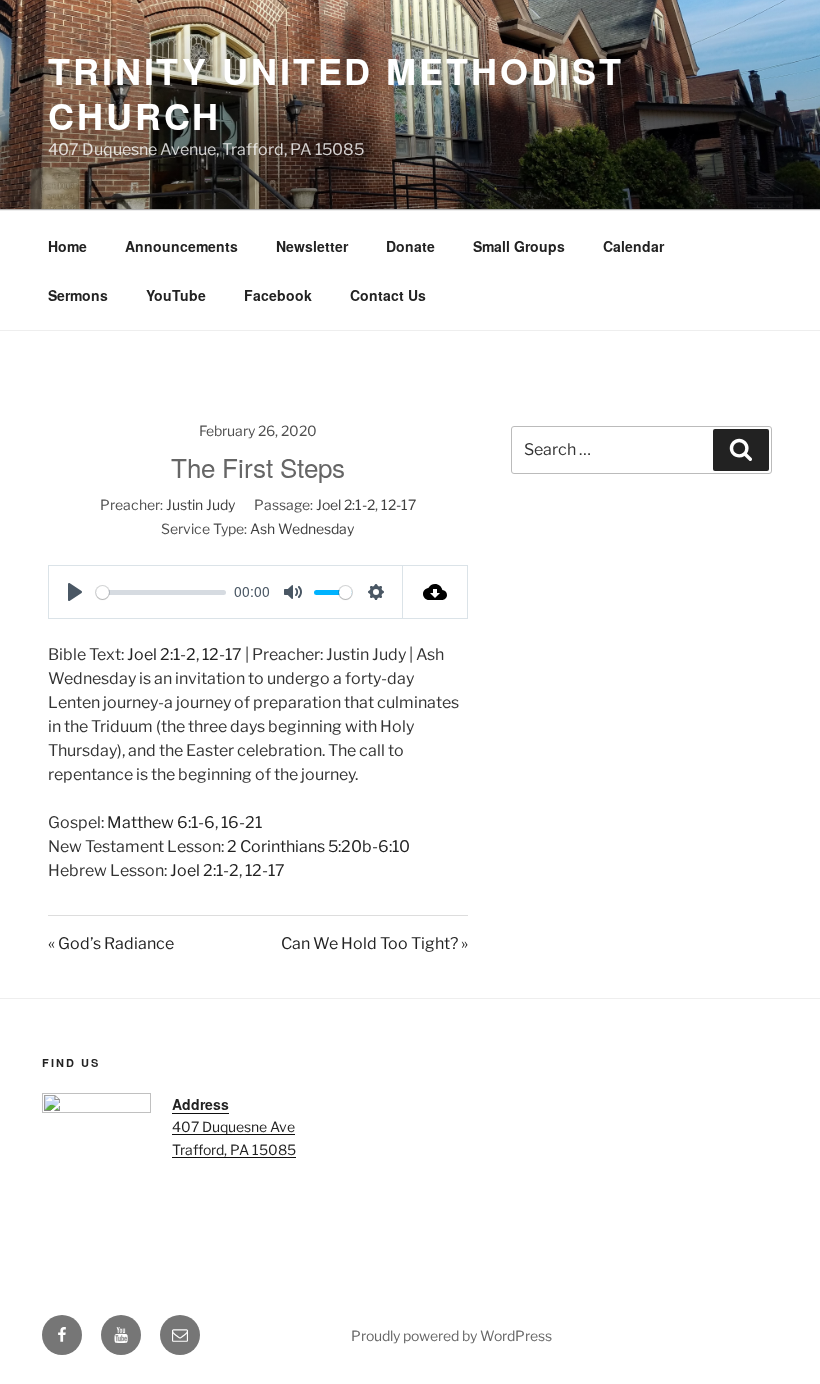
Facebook (278, 295)
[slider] (161, 592)
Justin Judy (200, 504)
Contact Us (388, 295)
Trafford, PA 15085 (234, 1149)
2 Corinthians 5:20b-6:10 (318, 846)
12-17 (398, 504)
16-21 (241, 822)
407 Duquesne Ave (233, 1126)
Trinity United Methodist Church (336, 92)
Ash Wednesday (302, 528)
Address (200, 1104)
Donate (410, 246)
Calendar (633, 246)
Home (67, 246)
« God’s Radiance (111, 943)
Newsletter (312, 246)
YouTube (176, 295)
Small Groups (519, 246)
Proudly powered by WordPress (451, 1335)
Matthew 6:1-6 (161, 822)
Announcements (181, 246)
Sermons (78, 295)
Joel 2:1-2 (345, 504)
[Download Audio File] (435, 592)
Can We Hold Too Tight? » (374, 943)
